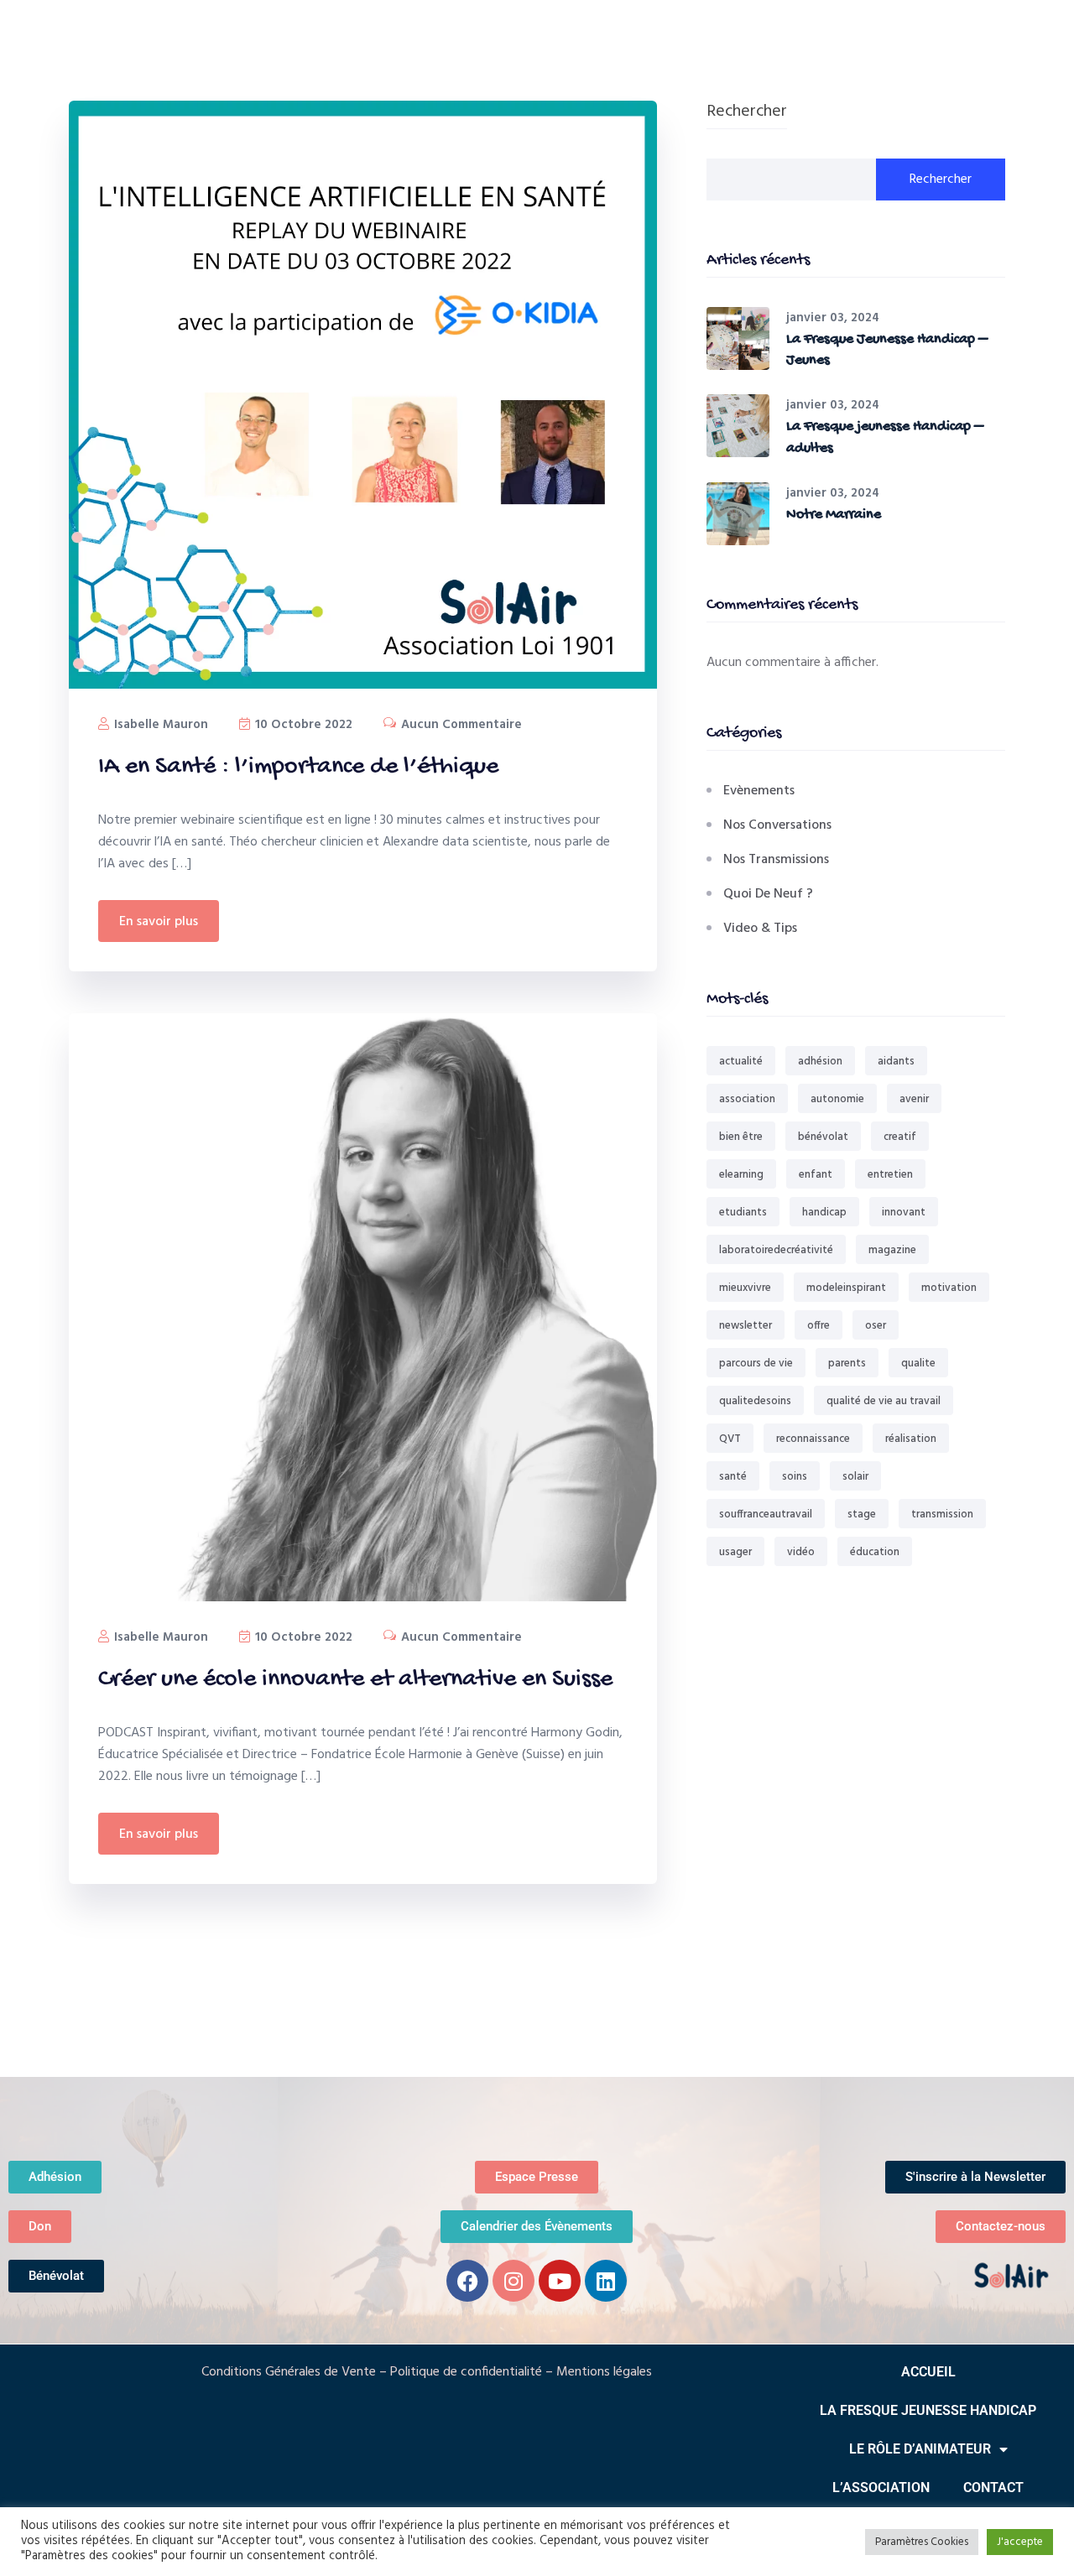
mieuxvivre (745, 1288)
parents (847, 1363)
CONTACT (993, 2488)
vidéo (801, 1552)
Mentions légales (604, 2372)
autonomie (837, 1099)
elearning (741, 1175)
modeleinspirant (846, 1288)
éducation (875, 1552)
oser (876, 1326)
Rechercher (747, 113)
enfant (816, 1175)
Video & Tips (760, 929)
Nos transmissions (776, 860)
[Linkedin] (606, 2281)
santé (733, 1477)
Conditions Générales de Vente (289, 2372)
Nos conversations (777, 825)
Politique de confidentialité (466, 2372)
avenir (914, 1099)
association (747, 1099)
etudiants (743, 1213)
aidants (896, 1062)
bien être (741, 1137)
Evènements (759, 791)
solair (855, 1477)
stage (862, 1514)
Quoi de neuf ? (768, 894)
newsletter (746, 1326)
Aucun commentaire (460, 725)
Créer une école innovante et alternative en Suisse (355, 1680)
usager (735, 1552)
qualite (918, 1363)
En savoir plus (159, 922)
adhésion (820, 1062)
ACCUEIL (928, 2372)
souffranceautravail (766, 1514)
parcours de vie (756, 1363)
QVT (730, 1439)
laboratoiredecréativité (776, 1250)
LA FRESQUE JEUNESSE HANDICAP (928, 2410)
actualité (741, 1062)
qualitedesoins (755, 1401)
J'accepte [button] (1020, 2542)
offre (819, 1326)
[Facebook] (467, 2281)
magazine (892, 1250)
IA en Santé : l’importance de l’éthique (298, 767)
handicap (824, 1213)
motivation (949, 1288)
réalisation (911, 1439)
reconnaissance (813, 1439)
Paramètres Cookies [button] (922, 2542)
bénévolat (823, 1137)
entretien (890, 1175)
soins (795, 1477)
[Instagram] (514, 2281)
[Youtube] (560, 2281)
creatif (900, 1137)
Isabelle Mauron (159, 725)
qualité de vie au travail (884, 1401)
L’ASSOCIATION (881, 2488)
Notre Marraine (834, 515)
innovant (904, 1213)
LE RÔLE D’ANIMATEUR (920, 2449)
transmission (942, 1514)
